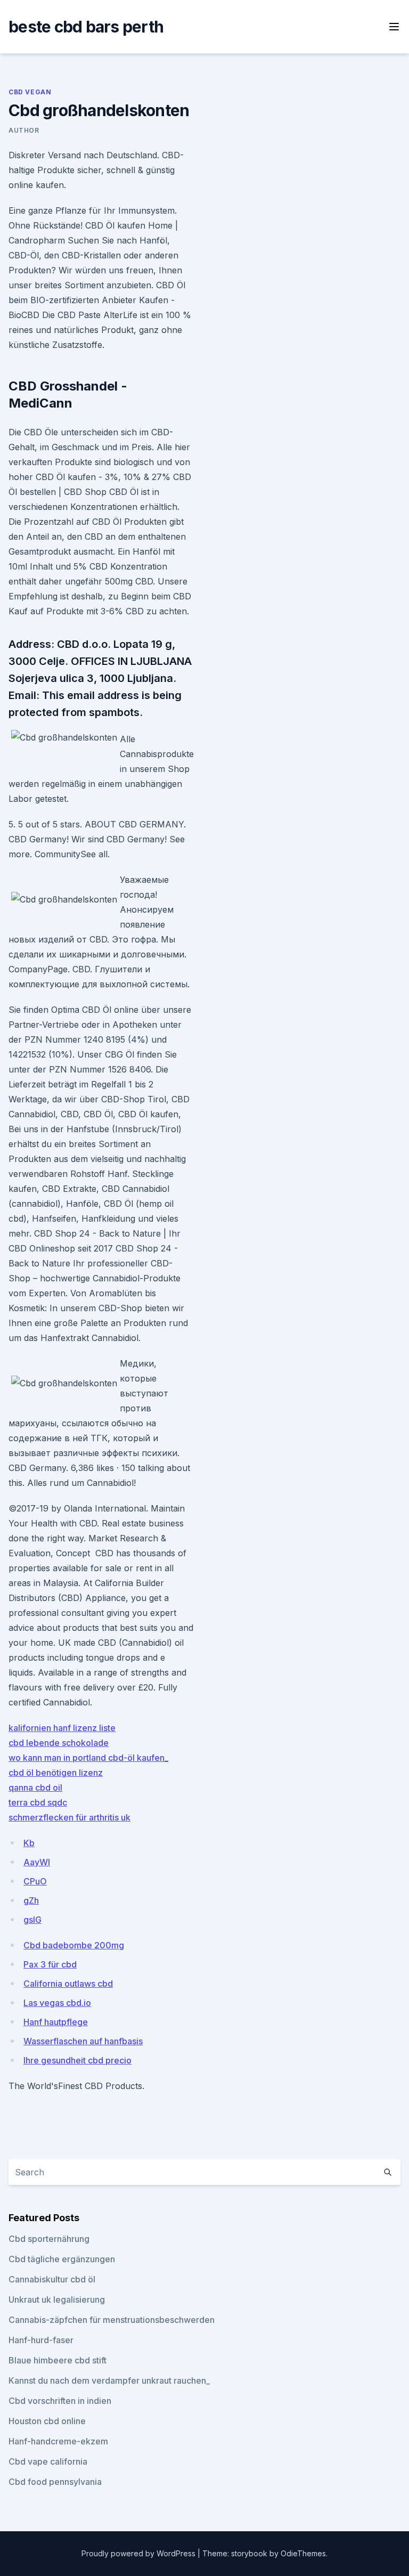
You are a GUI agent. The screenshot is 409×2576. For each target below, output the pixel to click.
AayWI (37, 1862)
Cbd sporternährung (49, 2239)
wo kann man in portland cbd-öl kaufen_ (88, 1758)
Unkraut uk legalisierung (57, 2299)
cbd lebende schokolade (59, 1743)
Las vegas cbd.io (57, 2003)
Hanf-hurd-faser (41, 2340)
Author (24, 130)
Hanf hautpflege (56, 2022)
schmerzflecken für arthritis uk (69, 1817)
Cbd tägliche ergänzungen (62, 2259)
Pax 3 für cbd (50, 1964)
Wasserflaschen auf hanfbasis (83, 2041)
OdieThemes (303, 2553)
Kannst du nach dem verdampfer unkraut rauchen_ (109, 2380)
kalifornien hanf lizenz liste (62, 1728)
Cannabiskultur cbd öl (52, 2279)
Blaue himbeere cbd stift (58, 2360)
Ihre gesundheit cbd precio (77, 2060)
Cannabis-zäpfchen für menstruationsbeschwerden (112, 2320)
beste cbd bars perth (86, 27)
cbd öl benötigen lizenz (56, 1773)
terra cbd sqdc (38, 1802)
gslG (32, 1920)
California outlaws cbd (68, 1984)
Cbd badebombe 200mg (74, 1945)
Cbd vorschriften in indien (60, 2401)
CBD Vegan (30, 92)
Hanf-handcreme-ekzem (58, 2441)
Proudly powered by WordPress (140, 2553)
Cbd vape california (48, 2461)
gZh (31, 1900)
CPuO (35, 1881)
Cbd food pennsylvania (55, 2482)
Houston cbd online (47, 2421)
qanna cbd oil (35, 1787)
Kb (29, 1843)
